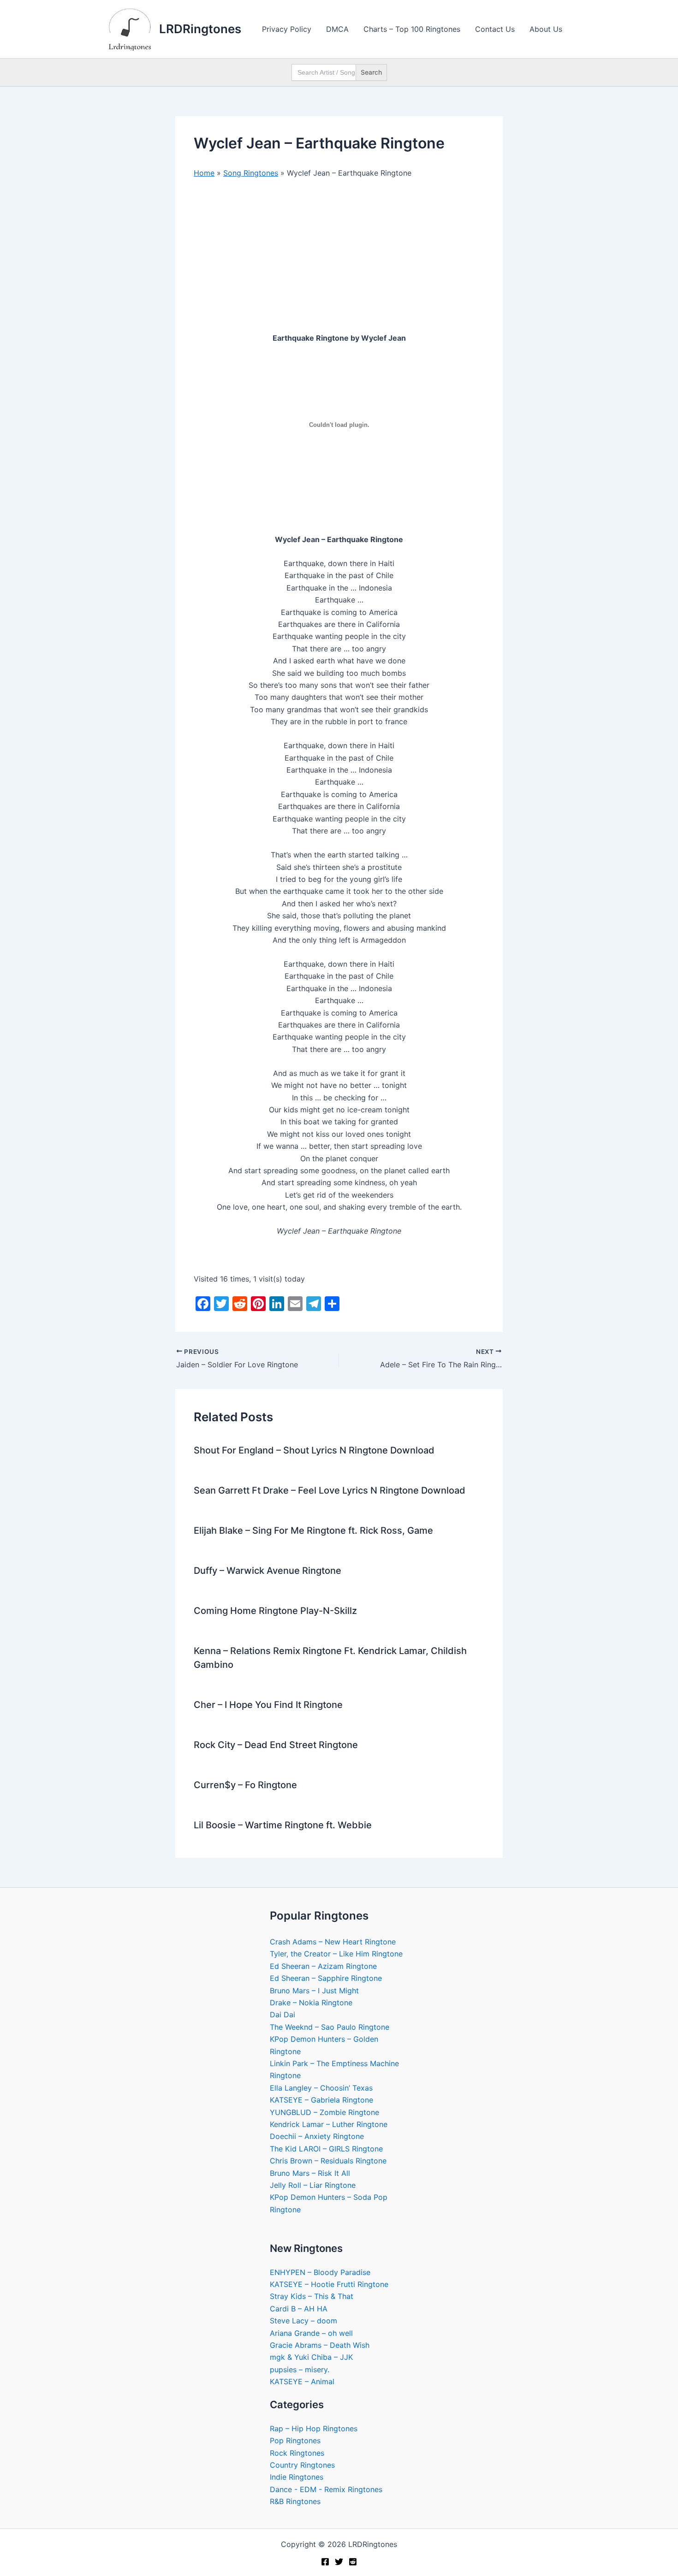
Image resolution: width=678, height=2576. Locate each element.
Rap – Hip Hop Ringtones (314, 2428)
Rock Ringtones (297, 2453)
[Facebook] (325, 2562)
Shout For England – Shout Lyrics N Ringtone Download (314, 1450)
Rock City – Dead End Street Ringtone (276, 1745)
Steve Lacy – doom (303, 2321)
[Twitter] (339, 2562)
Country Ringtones (302, 2465)
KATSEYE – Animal (302, 2381)
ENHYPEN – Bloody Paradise (320, 2272)
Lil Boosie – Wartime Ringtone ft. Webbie (283, 1825)
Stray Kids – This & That (312, 2296)
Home (204, 173)
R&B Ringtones (295, 2501)
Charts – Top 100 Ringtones (412, 29)
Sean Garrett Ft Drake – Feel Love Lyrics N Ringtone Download (330, 1490)
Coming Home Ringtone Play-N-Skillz (275, 1611)
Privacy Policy (287, 29)
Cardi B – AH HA (299, 2309)
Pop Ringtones (295, 2440)
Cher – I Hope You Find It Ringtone (268, 1705)
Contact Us (495, 29)
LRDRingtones (200, 29)
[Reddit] (353, 2562)
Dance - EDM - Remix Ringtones (326, 2489)
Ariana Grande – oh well (311, 2333)
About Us (546, 29)
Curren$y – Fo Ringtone (245, 1785)
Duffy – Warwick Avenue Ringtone (268, 1571)
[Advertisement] (339, 255)
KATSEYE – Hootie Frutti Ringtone (329, 2284)
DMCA (337, 29)
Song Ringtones (251, 173)
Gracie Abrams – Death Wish (320, 2345)
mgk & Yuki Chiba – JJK (311, 2357)
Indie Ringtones (297, 2477)
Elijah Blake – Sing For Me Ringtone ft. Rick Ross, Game (313, 1530)
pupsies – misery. (300, 2369)
